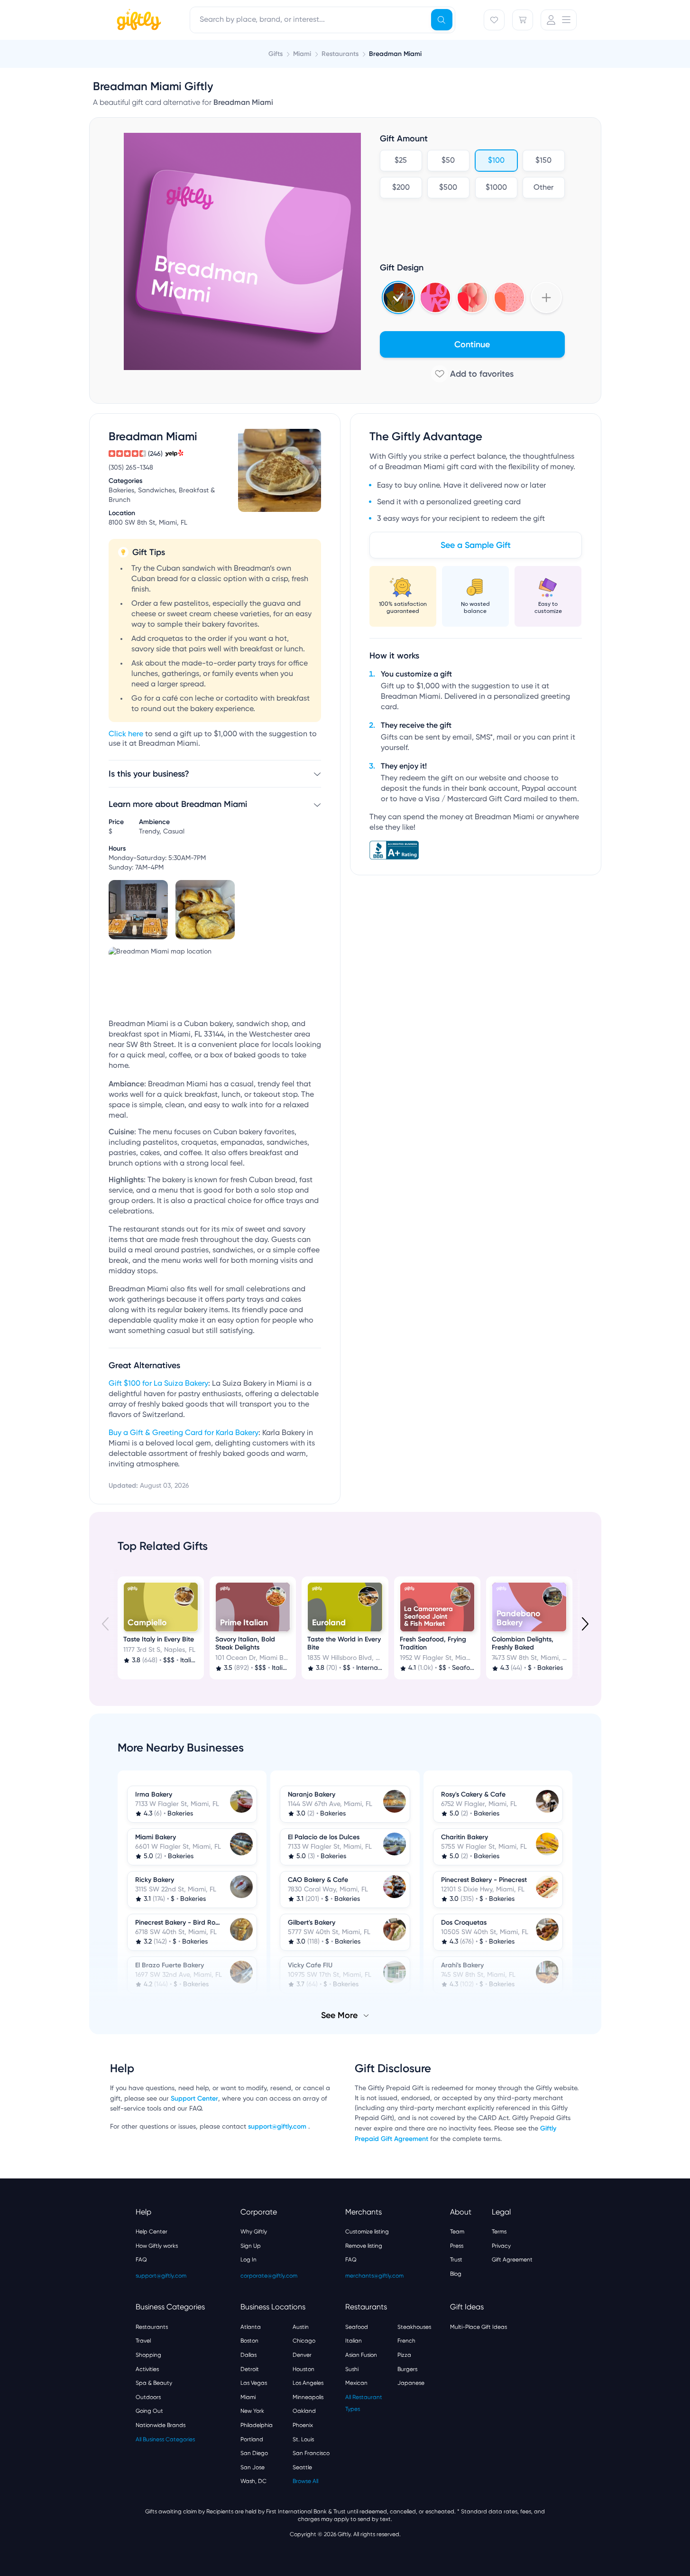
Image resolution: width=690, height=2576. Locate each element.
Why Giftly (254, 2232)
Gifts (276, 54)
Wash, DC (253, 2481)
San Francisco (311, 2453)
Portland (252, 2439)
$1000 (496, 188)
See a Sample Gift (476, 545)
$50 (448, 161)
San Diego (254, 2453)
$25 (401, 161)
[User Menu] (559, 20)
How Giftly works (157, 2246)
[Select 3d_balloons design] (472, 297)
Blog (456, 2274)
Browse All (305, 2481)
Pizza (404, 2355)
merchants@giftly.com (374, 2276)
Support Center (194, 2099)
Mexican (356, 2383)
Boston (249, 2341)
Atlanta (251, 2327)
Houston (304, 2369)
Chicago (304, 2341)
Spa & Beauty (154, 2383)
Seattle (302, 2467)
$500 (448, 188)
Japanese (411, 2383)
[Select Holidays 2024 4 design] (398, 297)
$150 (543, 161)
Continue (472, 344)
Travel (143, 2341)
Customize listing (367, 2232)
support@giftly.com (278, 2127)
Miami (248, 2397)
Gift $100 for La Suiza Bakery (158, 1384)
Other (543, 188)
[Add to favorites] (472, 374)
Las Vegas (254, 2383)
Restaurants (152, 2327)
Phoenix (303, 2425)
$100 (496, 161)
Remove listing (364, 2246)
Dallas (248, 2355)
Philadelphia (257, 2425)
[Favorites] (494, 20)
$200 (400, 188)
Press (457, 2246)
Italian (354, 2341)
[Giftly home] (138, 21)
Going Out (149, 2411)
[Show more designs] (546, 297)
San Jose (253, 2467)
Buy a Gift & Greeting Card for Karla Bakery (184, 1433)
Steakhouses (414, 2327)
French (406, 2341)
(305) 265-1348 (131, 468)
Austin (301, 2327)
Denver (302, 2355)
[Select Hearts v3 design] (509, 297)
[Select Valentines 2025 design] (435, 297)
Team (457, 2232)
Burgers (407, 2369)
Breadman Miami (395, 54)
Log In (248, 2260)
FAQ (141, 2260)
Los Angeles (308, 2383)
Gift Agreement (512, 2260)
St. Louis (303, 2439)
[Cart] (523, 20)
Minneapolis (308, 2397)
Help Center (152, 2232)
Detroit (250, 2369)
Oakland (304, 2411)
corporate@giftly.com (269, 2276)
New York (252, 2411)
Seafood (357, 2327)
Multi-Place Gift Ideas (478, 2327)
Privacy (501, 2246)
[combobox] (322, 20)
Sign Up (251, 2246)
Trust (456, 2260)
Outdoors (148, 2397)
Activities (147, 2369)
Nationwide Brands (161, 2425)
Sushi (352, 2369)
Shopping (148, 2355)
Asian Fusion (361, 2355)
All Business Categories (165, 2439)
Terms (499, 2232)
